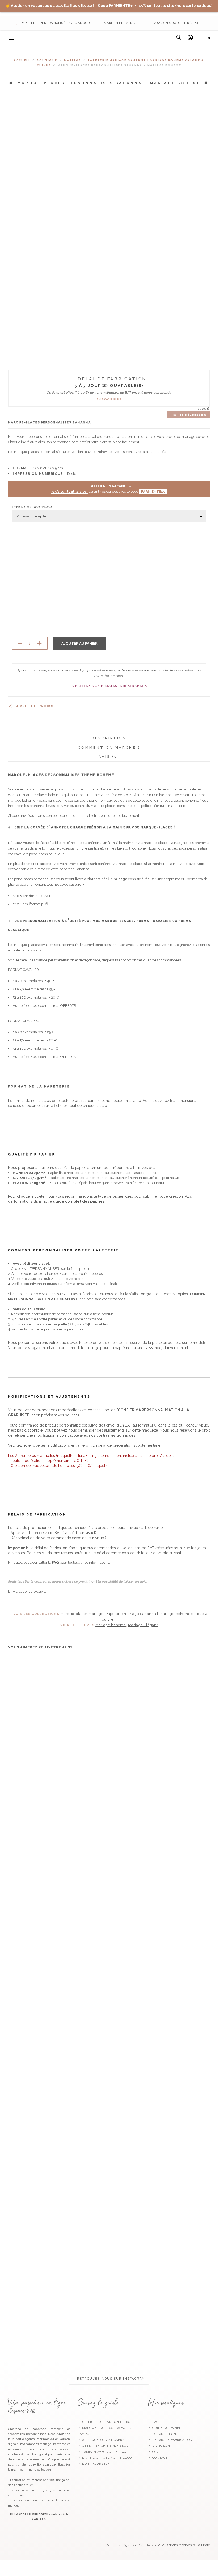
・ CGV (153, 2452)
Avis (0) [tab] (109, 757)
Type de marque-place (32, 507)
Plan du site (147, 2545)
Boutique (47, 60)
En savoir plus (109, 399)
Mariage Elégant (143, 1625)
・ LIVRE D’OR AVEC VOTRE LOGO (105, 2458)
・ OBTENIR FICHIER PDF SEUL (103, 2446)
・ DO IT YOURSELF (94, 2464)
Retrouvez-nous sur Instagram (110, 2379)
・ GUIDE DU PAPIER (165, 2428)
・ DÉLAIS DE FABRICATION (170, 2440)
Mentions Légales (120, 2545)
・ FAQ (153, 2422)
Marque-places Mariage (82, 1614)
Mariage (73, 60)
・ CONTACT (158, 2458)
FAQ (55, 1562)
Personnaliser (26, 1753)
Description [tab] (109, 738)
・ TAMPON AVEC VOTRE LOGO (103, 2452)
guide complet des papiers (79, 1201)
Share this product (36, 706)
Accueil (22, 60)
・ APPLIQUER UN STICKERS (101, 2440)
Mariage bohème (111, 1625)
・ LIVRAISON (159, 2446)
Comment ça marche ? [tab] (109, 747)
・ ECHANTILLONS (163, 2434)
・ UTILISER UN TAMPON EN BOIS (106, 2422)
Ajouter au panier (79, 643)
